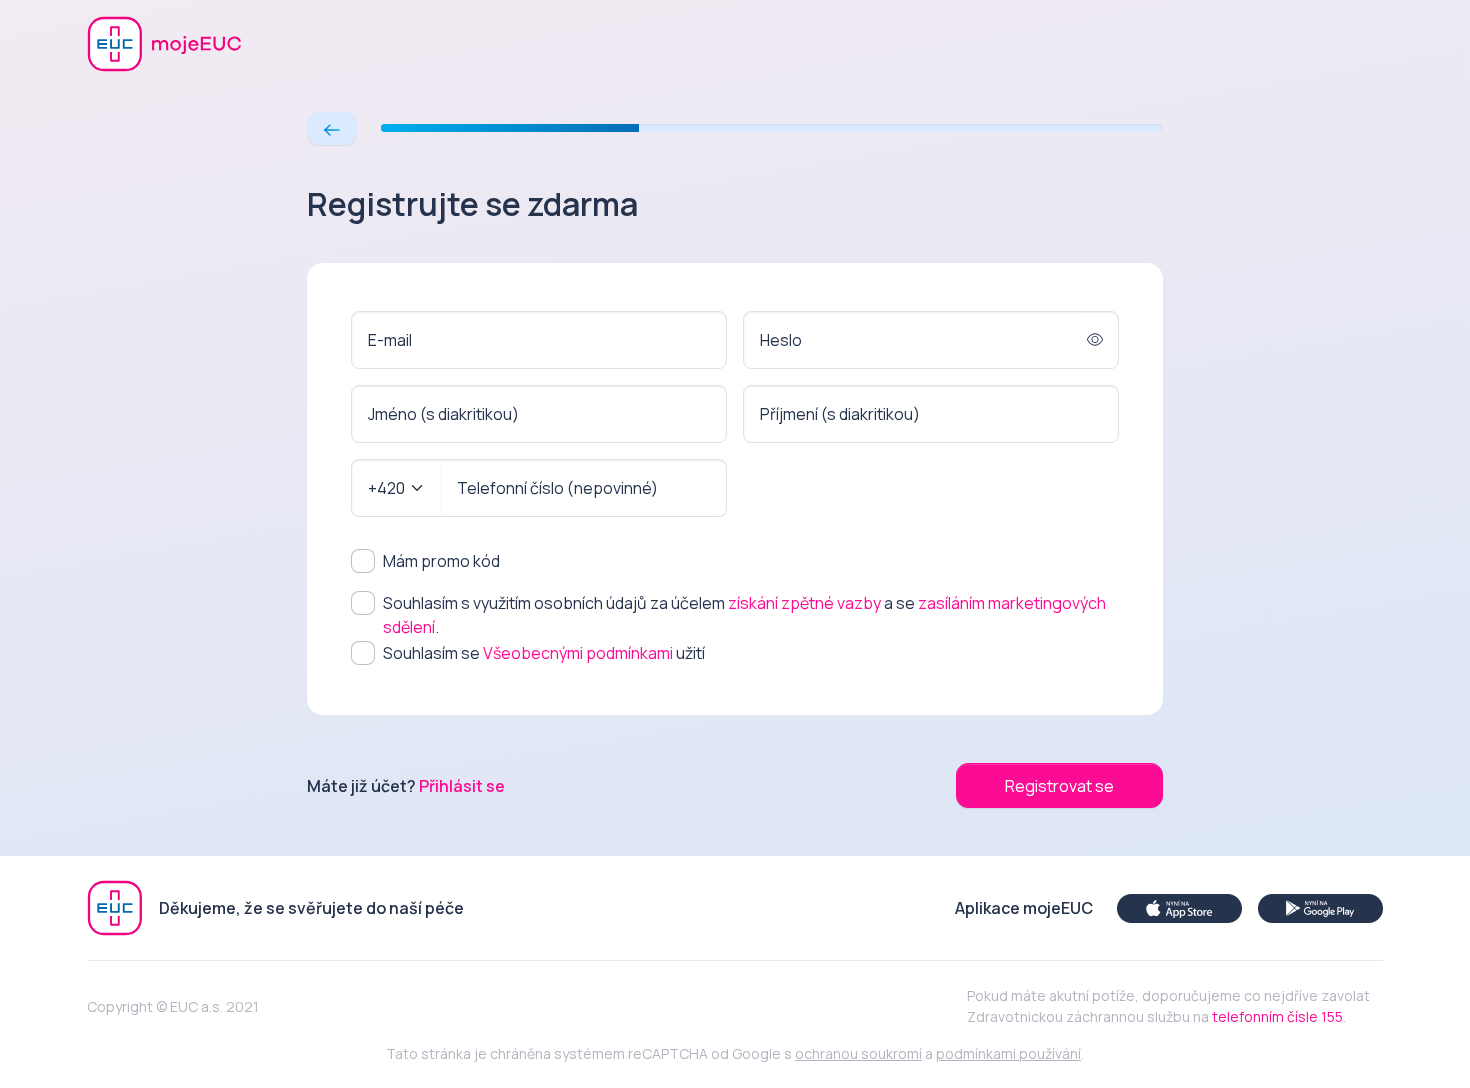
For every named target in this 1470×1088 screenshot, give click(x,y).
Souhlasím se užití (544, 653)
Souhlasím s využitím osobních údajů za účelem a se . (744, 615)
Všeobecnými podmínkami (578, 653)
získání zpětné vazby (804, 603)
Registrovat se (1059, 786)
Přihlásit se (462, 786)
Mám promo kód (441, 561)
